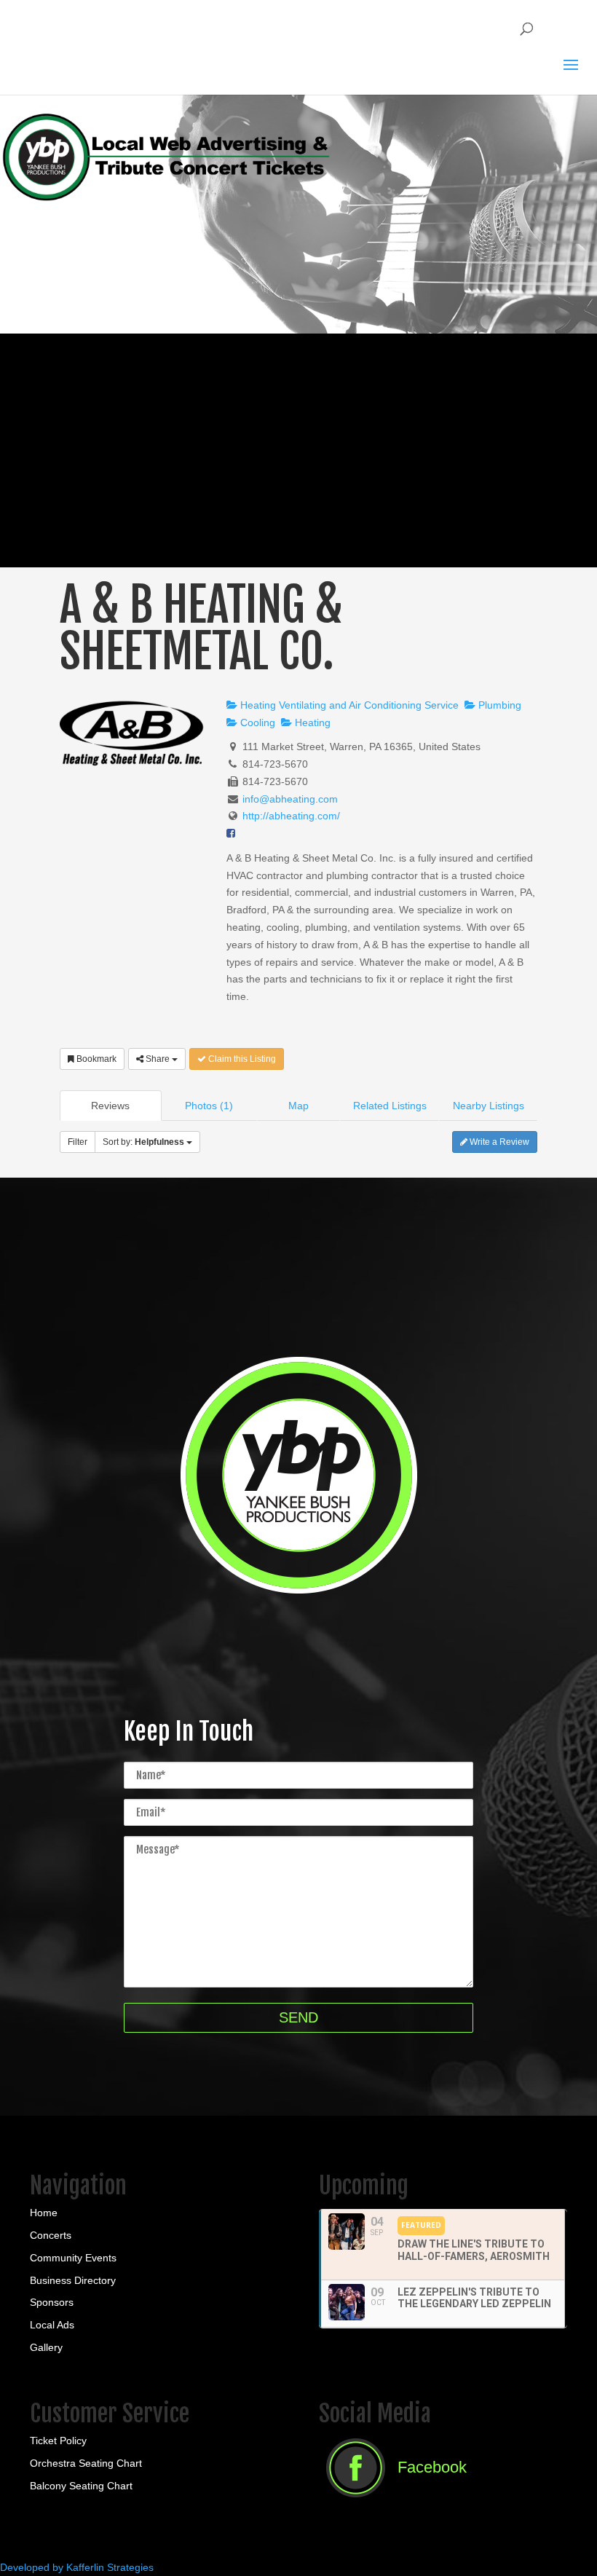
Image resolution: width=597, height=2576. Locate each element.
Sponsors (52, 2302)
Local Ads (52, 2325)
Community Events (73, 2258)
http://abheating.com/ (291, 816)
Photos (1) (209, 1106)
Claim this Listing (241, 1059)
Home (44, 2213)
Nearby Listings (489, 1106)
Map (298, 1106)
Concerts (51, 2235)
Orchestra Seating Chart (86, 2463)
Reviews (110, 1106)
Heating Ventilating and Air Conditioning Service (348, 705)
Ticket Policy (58, 2441)
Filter (78, 1142)
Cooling (256, 722)
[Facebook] (393, 2502)
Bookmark (95, 1059)
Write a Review (498, 1142)
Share (158, 1059)
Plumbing (498, 705)
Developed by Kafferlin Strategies (77, 2567)
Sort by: (143, 1142)
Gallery (46, 2347)
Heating (311, 722)
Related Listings (390, 1106)
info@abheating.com (290, 799)
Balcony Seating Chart (81, 2486)
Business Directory (73, 2280)
